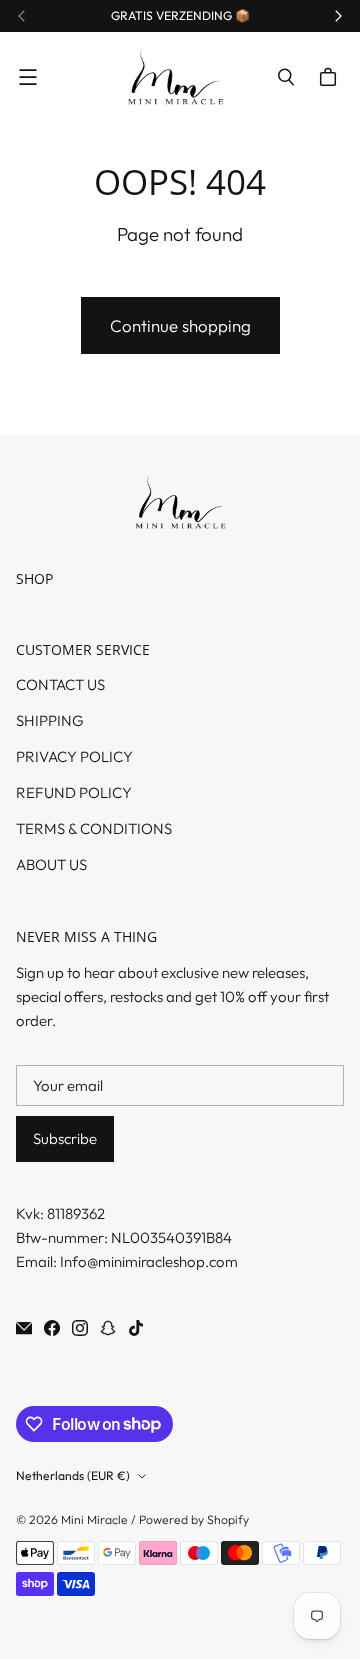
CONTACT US (60, 684)
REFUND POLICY (74, 792)
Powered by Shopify (194, 1519)
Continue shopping (180, 325)
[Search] (286, 77)
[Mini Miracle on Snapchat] (108, 1328)
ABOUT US (51, 864)
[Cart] (331, 77)
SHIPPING (50, 720)
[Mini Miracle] (175, 78)
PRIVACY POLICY (74, 756)
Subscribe (65, 1138)
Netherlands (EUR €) (73, 1475)
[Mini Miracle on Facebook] (52, 1328)
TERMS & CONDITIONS (94, 828)
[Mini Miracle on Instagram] (80, 1328)
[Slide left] (22, 16)
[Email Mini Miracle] (24, 1328)
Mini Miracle (94, 1519)
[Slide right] (338, 16)
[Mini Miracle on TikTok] (136, 1328)
